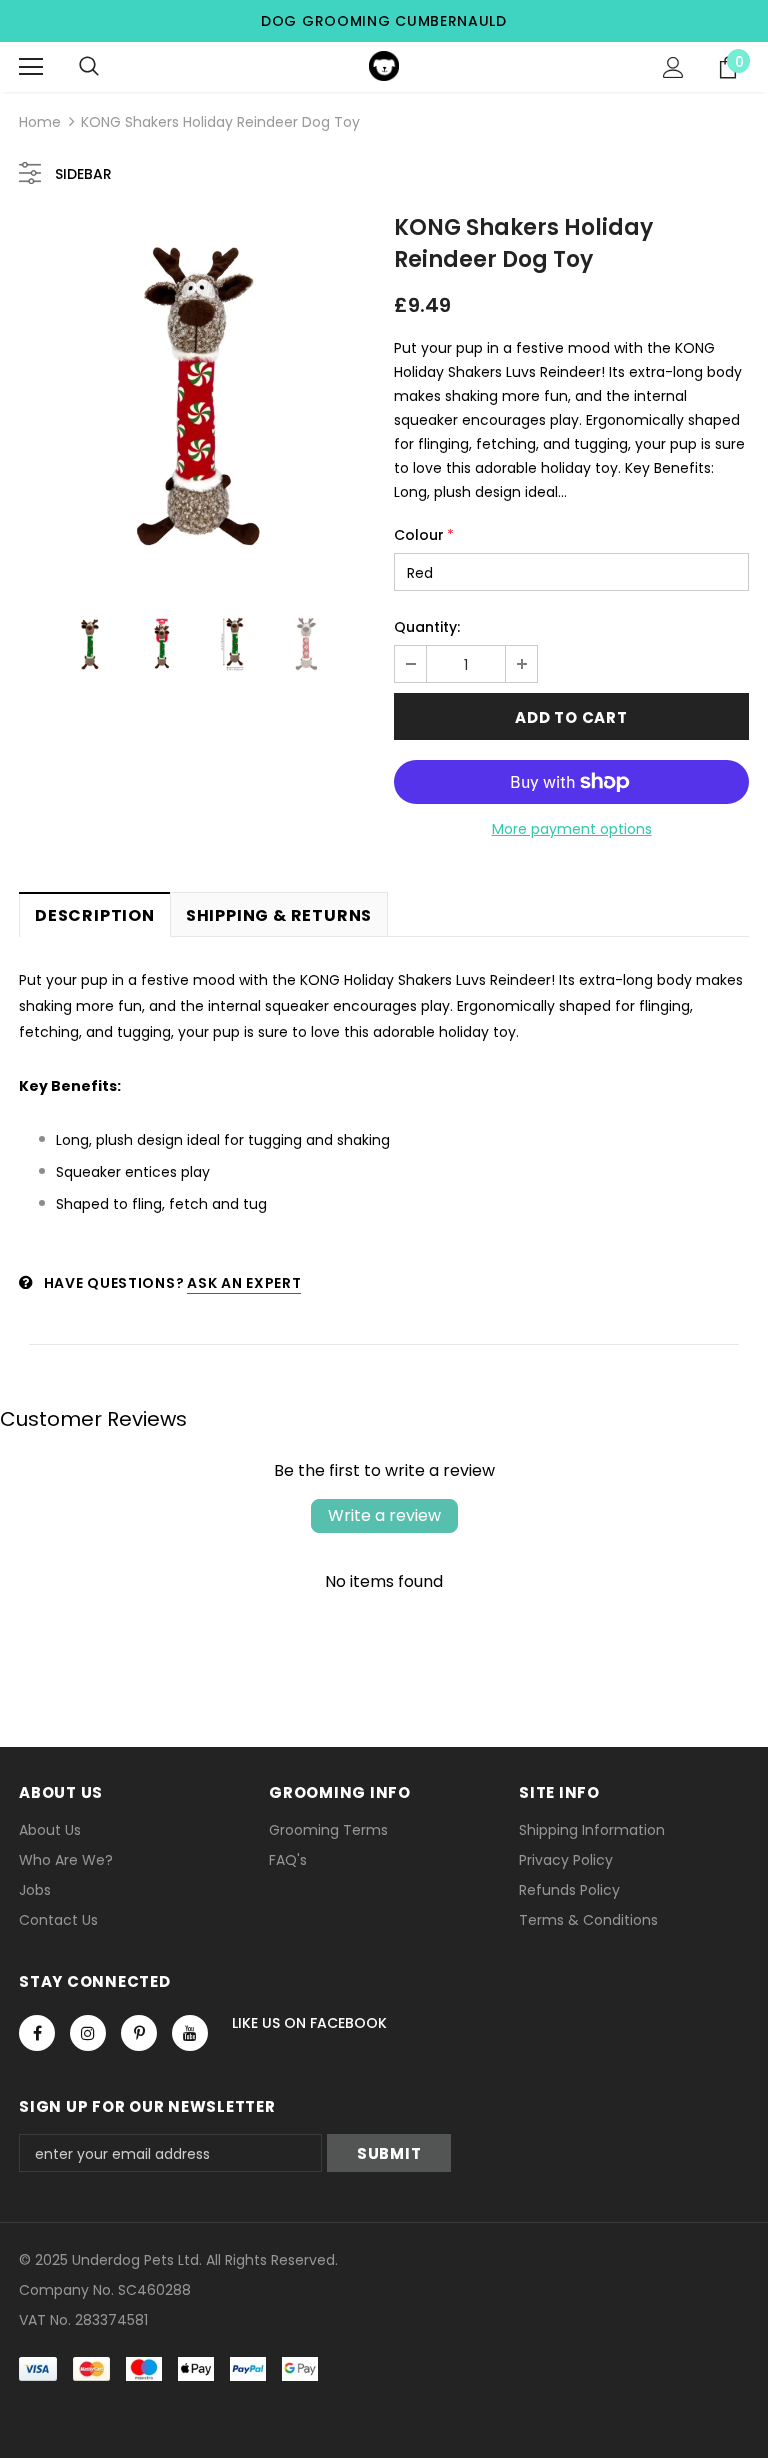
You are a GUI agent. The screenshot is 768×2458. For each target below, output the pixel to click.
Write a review (384, 1515)
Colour (424, 535)
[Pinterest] (139, 2033)
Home (40, 122)
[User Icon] (673, 67)
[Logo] (384, 66)
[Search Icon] (89, 67)
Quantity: (427, 627)
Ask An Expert (244, 1283)
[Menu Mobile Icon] (31, 67)
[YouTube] (190, 2033)
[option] (196, 396)
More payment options (572, 829)
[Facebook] (37, 2033)
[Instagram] (88, 2033)
